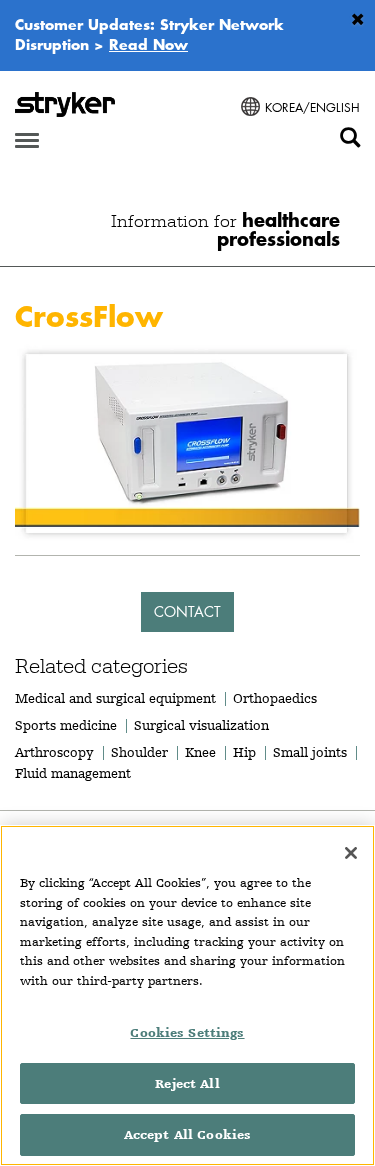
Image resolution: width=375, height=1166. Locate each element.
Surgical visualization (201, 725)
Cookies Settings (187, 1032)
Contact (187, 611)
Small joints (310, 752)
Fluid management (73, 773)
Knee (200, 752)
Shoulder (139, 752)
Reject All (187, 1083)
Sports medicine (66, 725)
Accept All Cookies (187, 1134)
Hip (244, 752)
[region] (187, 995)
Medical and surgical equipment (117, 698)
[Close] (351, 853)
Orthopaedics (275, 698)
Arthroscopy (54, 752)
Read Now (148, 44)
